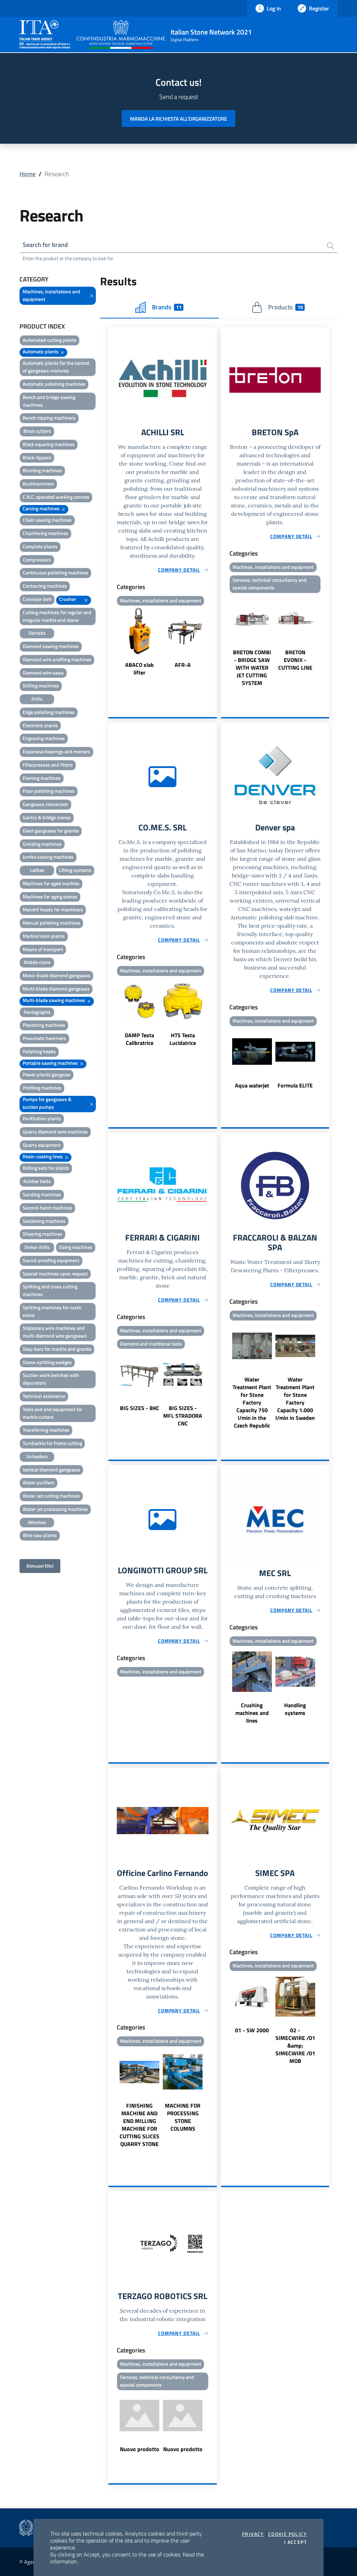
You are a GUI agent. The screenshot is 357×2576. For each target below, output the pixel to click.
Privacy (253, 2534)
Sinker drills (37, 1247)
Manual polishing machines (51, 923)
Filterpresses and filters (48, 765)
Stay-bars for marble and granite (57, 1349)
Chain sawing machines (47, 520)
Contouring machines (45, 586)
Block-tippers (37, 457)
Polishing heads (39, 1051)
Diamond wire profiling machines (57, 659)
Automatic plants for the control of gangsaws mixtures (56, 367)
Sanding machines (42, 1194)
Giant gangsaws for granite (51, 831)
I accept (295, 2542)
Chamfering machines (45, 533)
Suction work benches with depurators (51, 1379)
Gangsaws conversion (45, 804)
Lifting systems (75, 870)
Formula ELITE (295, 1085)
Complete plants (40, 546)
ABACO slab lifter (139, 669)
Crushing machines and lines (252, 1713)
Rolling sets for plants (46, 1168)
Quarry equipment (42, 1145)
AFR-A (183, 665)
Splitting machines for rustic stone (52, 1311)
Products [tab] (285, 307)
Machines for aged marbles (51, 883)
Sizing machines (76, 1247)
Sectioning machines (44, 1221)
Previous (112, 642)
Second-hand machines (47, 1208)
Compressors (37, 560)
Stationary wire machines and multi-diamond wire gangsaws (55, 1332)
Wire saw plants (40, 1535)
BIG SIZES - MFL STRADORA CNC (183, 1416)
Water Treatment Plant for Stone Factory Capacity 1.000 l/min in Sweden (295, 1399)
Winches (37, 1522)
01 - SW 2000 (252, 2030)
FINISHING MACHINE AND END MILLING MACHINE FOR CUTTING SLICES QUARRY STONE (139, 2125)
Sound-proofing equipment (51, 1260)
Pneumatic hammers (44, 1038)
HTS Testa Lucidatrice (183, 1039)
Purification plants (42, 1118)
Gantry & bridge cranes (47, 817)
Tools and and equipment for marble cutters (52, 1413)
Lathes (37, 870)
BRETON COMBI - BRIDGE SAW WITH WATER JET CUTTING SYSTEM (252, 668)
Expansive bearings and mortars (56, 751)
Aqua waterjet (252, 1085)
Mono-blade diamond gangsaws (56, 975)
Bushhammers (38, 484)
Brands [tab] (167, 307)
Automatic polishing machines (54, 384)
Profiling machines (42, 1088)
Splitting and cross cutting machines (50, 1290)
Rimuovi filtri (40, 1566)
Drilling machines (41, 686)
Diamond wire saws (43, 673)
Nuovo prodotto (140, 2449)
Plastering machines (44, 1025)
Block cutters (37, 431)
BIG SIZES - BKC (140, 1408)
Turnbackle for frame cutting (52, 1443)
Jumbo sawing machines (48, 857)
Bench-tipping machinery (49, 418)
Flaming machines (42, 778)
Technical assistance (44, 1396)
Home (28, 174)
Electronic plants (40, 725)
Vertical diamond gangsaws (51, 1470)
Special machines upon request (55, 1274)
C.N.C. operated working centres (56, 497)
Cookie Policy (287, 2534)
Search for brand (45, 245)
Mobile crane (37, 962)
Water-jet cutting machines (51, 1496)
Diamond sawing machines (51, 646)
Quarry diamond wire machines (55, 1132)
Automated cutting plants (50, 340)
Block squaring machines (49, 444)
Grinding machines (42, 844)
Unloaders (37, 1456)
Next (214, 642)
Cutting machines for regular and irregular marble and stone (57, 616)
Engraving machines (44, 738)
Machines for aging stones (50, 897)
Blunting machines (42, 470)
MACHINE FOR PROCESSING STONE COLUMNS (183, 2117)
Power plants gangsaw (47, 1074)
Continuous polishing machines (55, 573)
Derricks (37, 633)
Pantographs (37, 1012)
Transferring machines (46, 1430)
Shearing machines (43, 1234)
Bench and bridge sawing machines (49, 401)
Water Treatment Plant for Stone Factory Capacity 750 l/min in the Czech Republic (252, 1402)
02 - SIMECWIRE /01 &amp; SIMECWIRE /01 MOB (295, 2046)
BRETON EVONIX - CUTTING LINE (295, 660)
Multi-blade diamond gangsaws (56, 989)
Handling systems (295, 1709)
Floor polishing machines (49, 791)
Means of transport (43, 949)
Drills (37, 699)
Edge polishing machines (49, 712)
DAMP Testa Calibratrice (139, 1039)
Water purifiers (39, 1482)
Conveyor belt (37, 599)
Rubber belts (37, 1181)
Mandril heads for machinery (53, 909)
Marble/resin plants (44, 936)
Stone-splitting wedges (47, 1362)
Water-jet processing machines (55, 1509)
